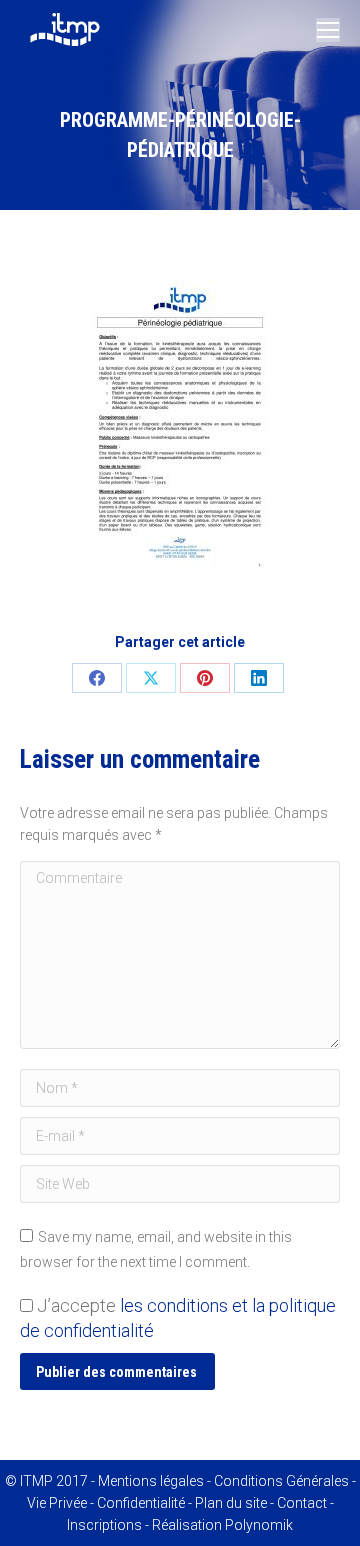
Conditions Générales (281, 1481)
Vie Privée (57, 1503)
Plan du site (231, 1503)
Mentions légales (151, 1481)
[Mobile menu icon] (328, 30)
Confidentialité (141, 1503)
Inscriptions (104, 1525)
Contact (302, 1503)
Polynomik (259, 1525)
